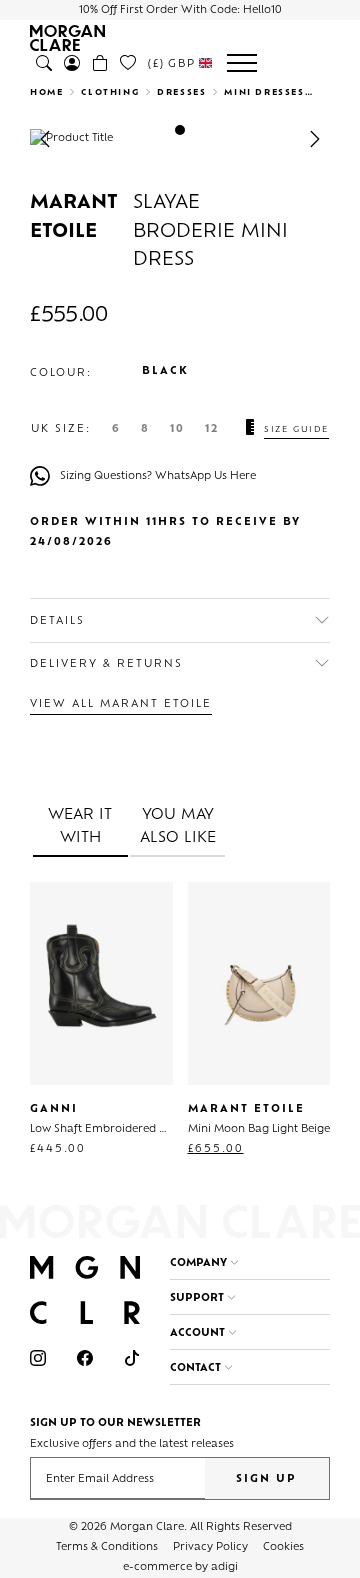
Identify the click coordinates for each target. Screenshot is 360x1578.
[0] (128, 63)
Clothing (110, 93)
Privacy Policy (210, 1547)
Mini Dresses (264, 93)
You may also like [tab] (178, 826)
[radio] (116, 430)
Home (46, 93)
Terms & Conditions (107, 1547)
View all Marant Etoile (121, 704)
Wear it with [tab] (80, 826)
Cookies (283, 1547)
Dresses (181, 93)
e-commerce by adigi (180, 1567)
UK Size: (61, 430)
